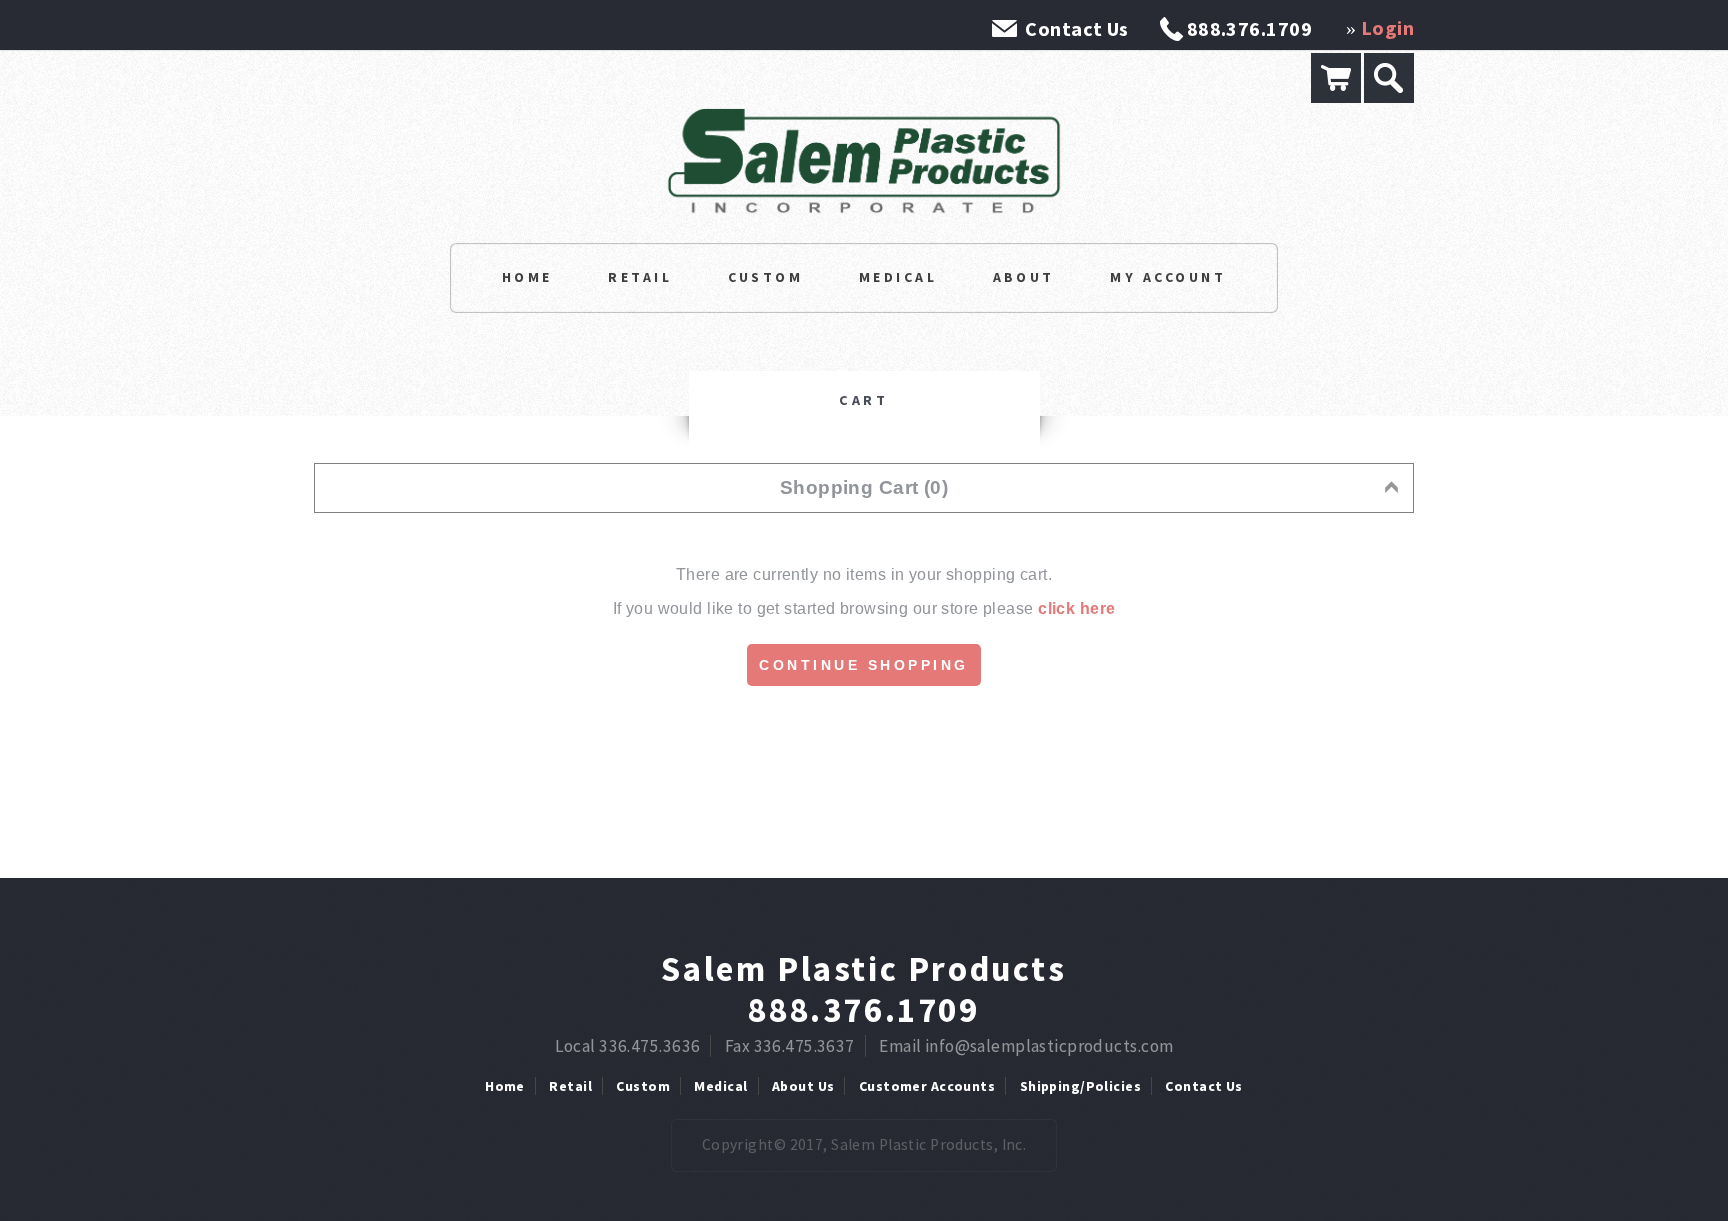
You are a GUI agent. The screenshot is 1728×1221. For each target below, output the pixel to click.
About (1024, 277)
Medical (898, 277)
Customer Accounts (927, 1086)
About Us (803, 1086)
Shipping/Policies (1080, 1086)
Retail (640, 277)
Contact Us (1076, 28)
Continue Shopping (864, 665)
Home (527, 277)
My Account (1168, 277)
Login (1387, 27)
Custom (766, 277)
